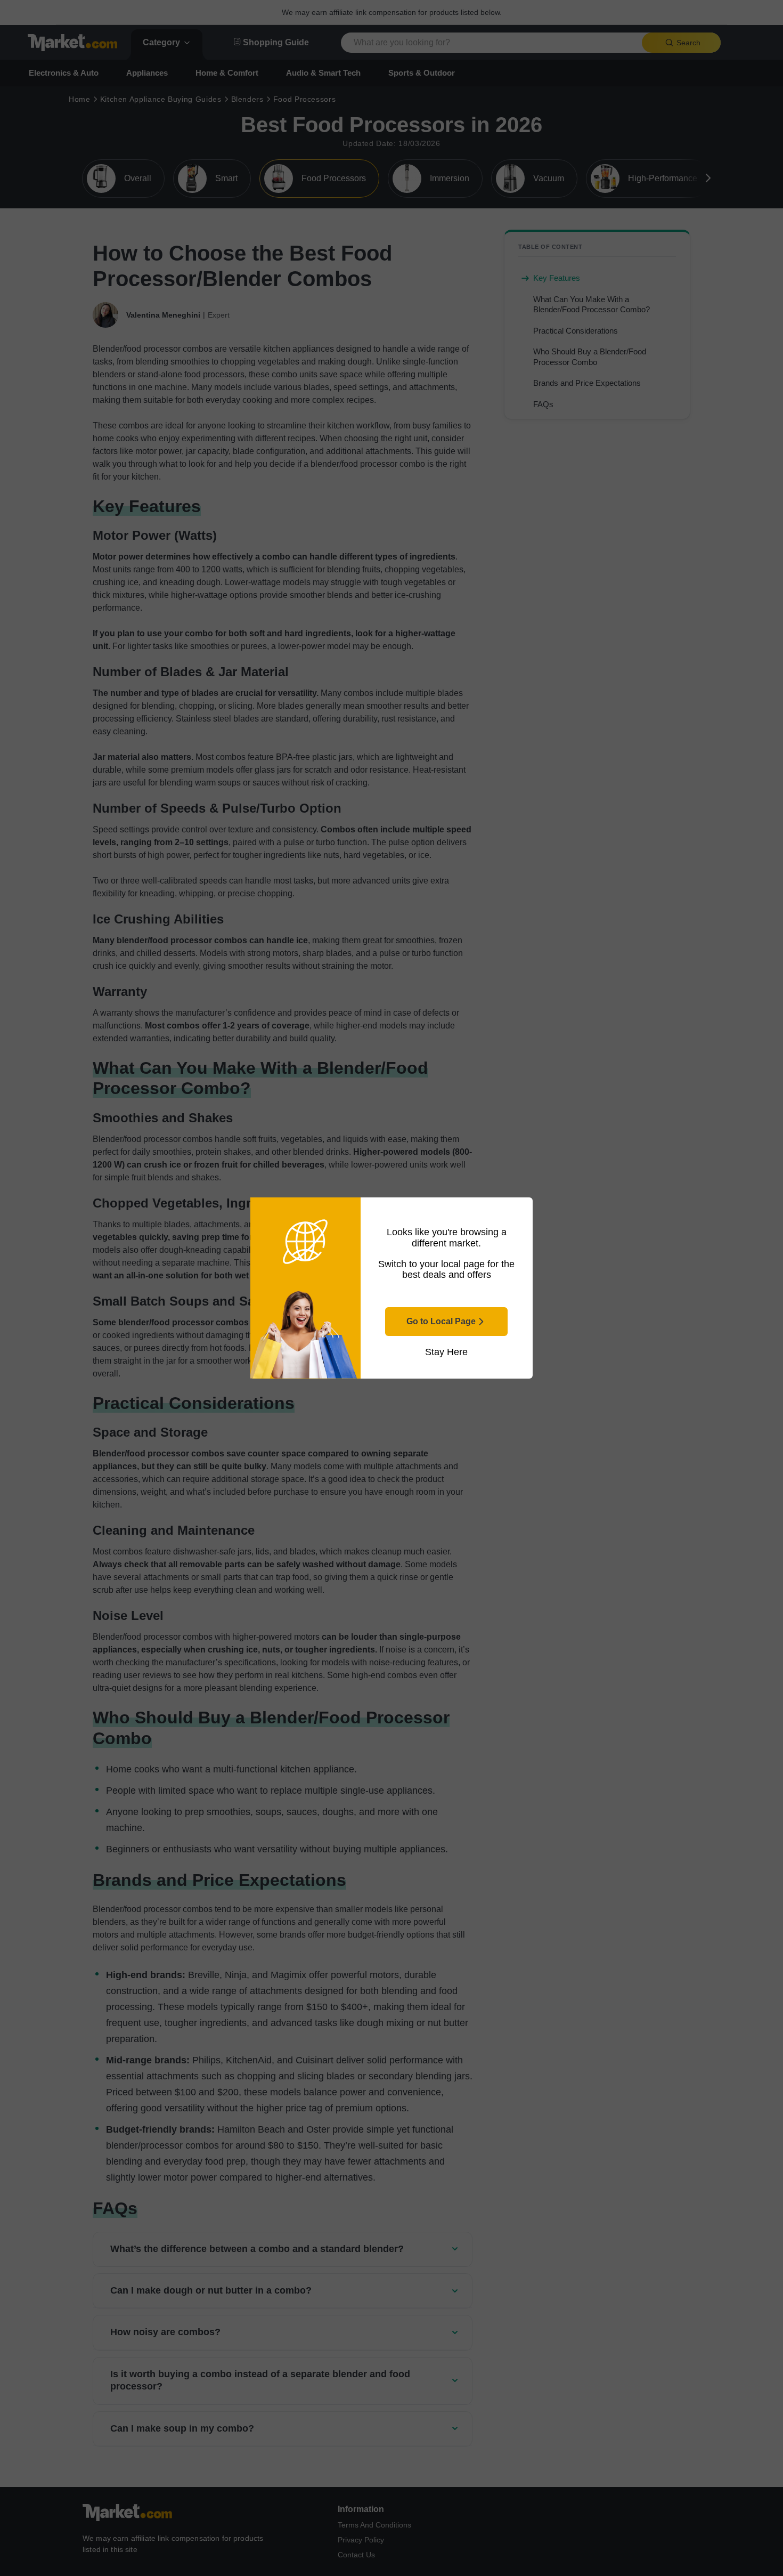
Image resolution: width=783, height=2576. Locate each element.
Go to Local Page (441, 1321)
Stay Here (446, 1352)
